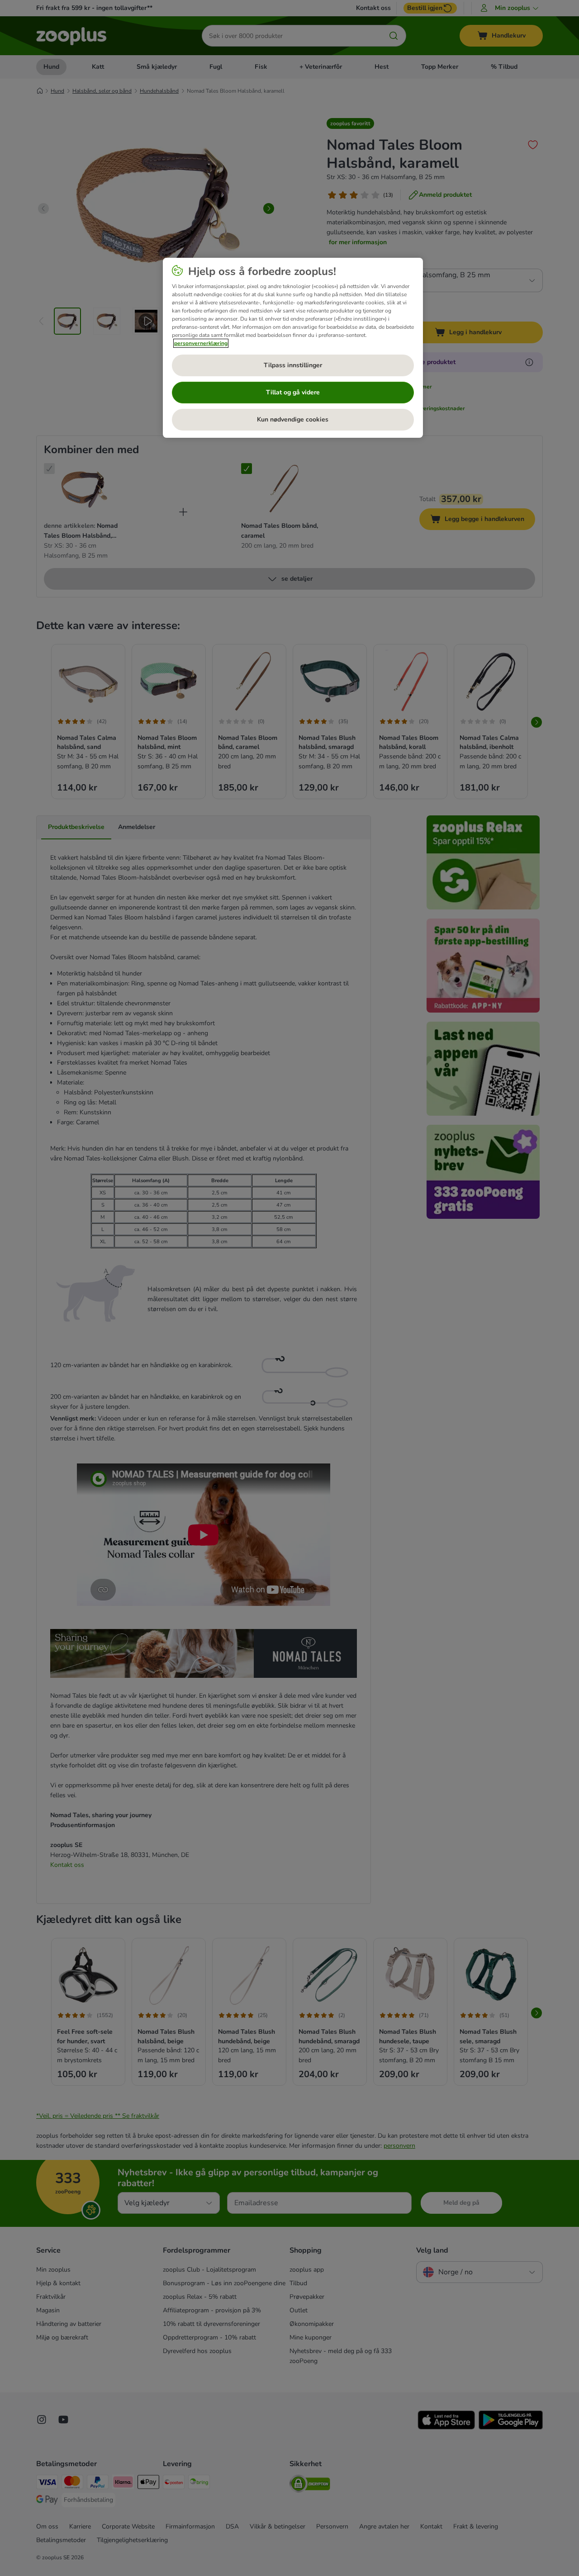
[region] (293, 348)
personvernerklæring (201, 343)
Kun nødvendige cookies (293, 419)
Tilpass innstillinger (293, 365)
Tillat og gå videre (293, 392)
